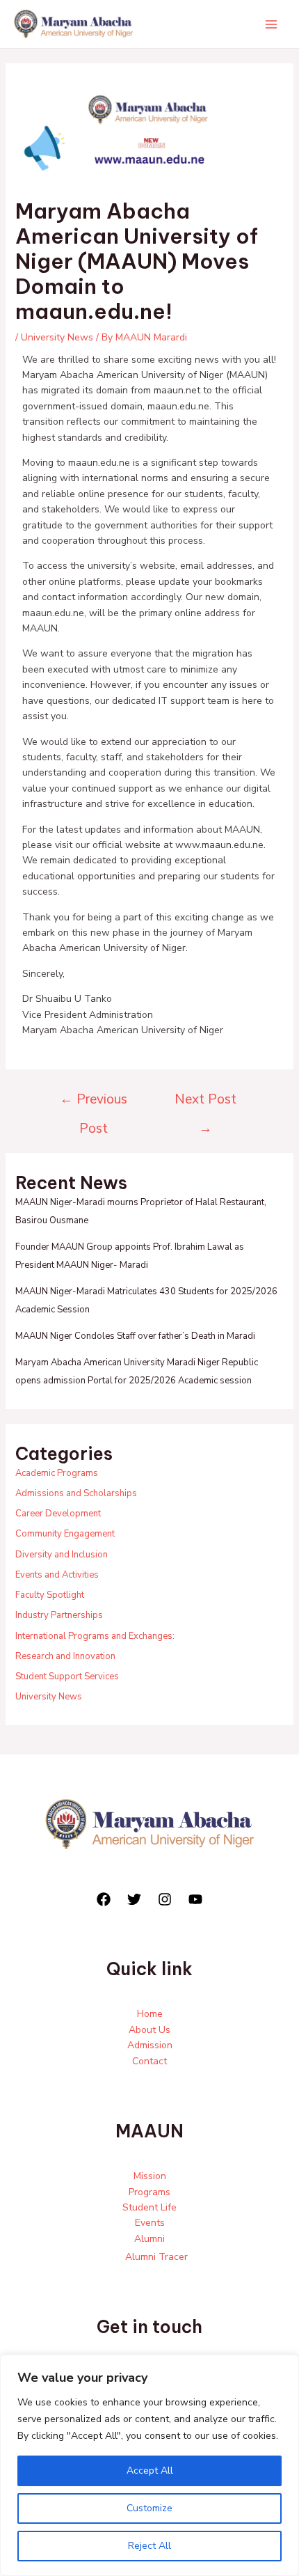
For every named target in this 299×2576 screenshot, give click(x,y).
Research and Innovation (65, 1656)
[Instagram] (165, 1899)
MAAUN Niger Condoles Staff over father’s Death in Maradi (135, 1336)
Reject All (149, 2546)
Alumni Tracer (156, 2257)
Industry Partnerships (59, 1615)
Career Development (58, 1514)
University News (57, 337)
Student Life (149, 2207)
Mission (150, 2176)
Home (150, 2014)
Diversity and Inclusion (62, 1555)
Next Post (205, 1104)
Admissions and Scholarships (76, 1493)
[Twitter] (134, 1899)
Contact (149, 2061)
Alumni (149, 2239)
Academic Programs (57, 1473)
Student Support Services (67, 1676)
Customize (149, 2508)
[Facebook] (104, 1899)
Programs (149, 2192)
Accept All (150, 2471)
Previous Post (94, 1104)
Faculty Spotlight (50, 1595)
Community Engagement (65, 1534)
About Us (149, 2030)
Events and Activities (57, 1575)
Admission (150, 2045)
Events (150, 2223)
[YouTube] (195, 1899)
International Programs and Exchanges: (95, 1636)
